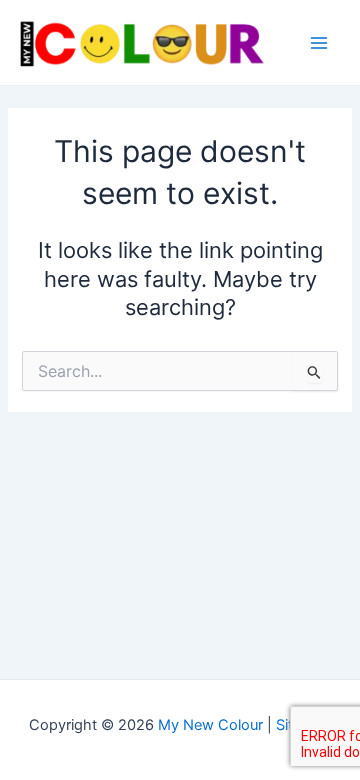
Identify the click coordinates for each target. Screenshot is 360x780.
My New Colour (210, 725)
